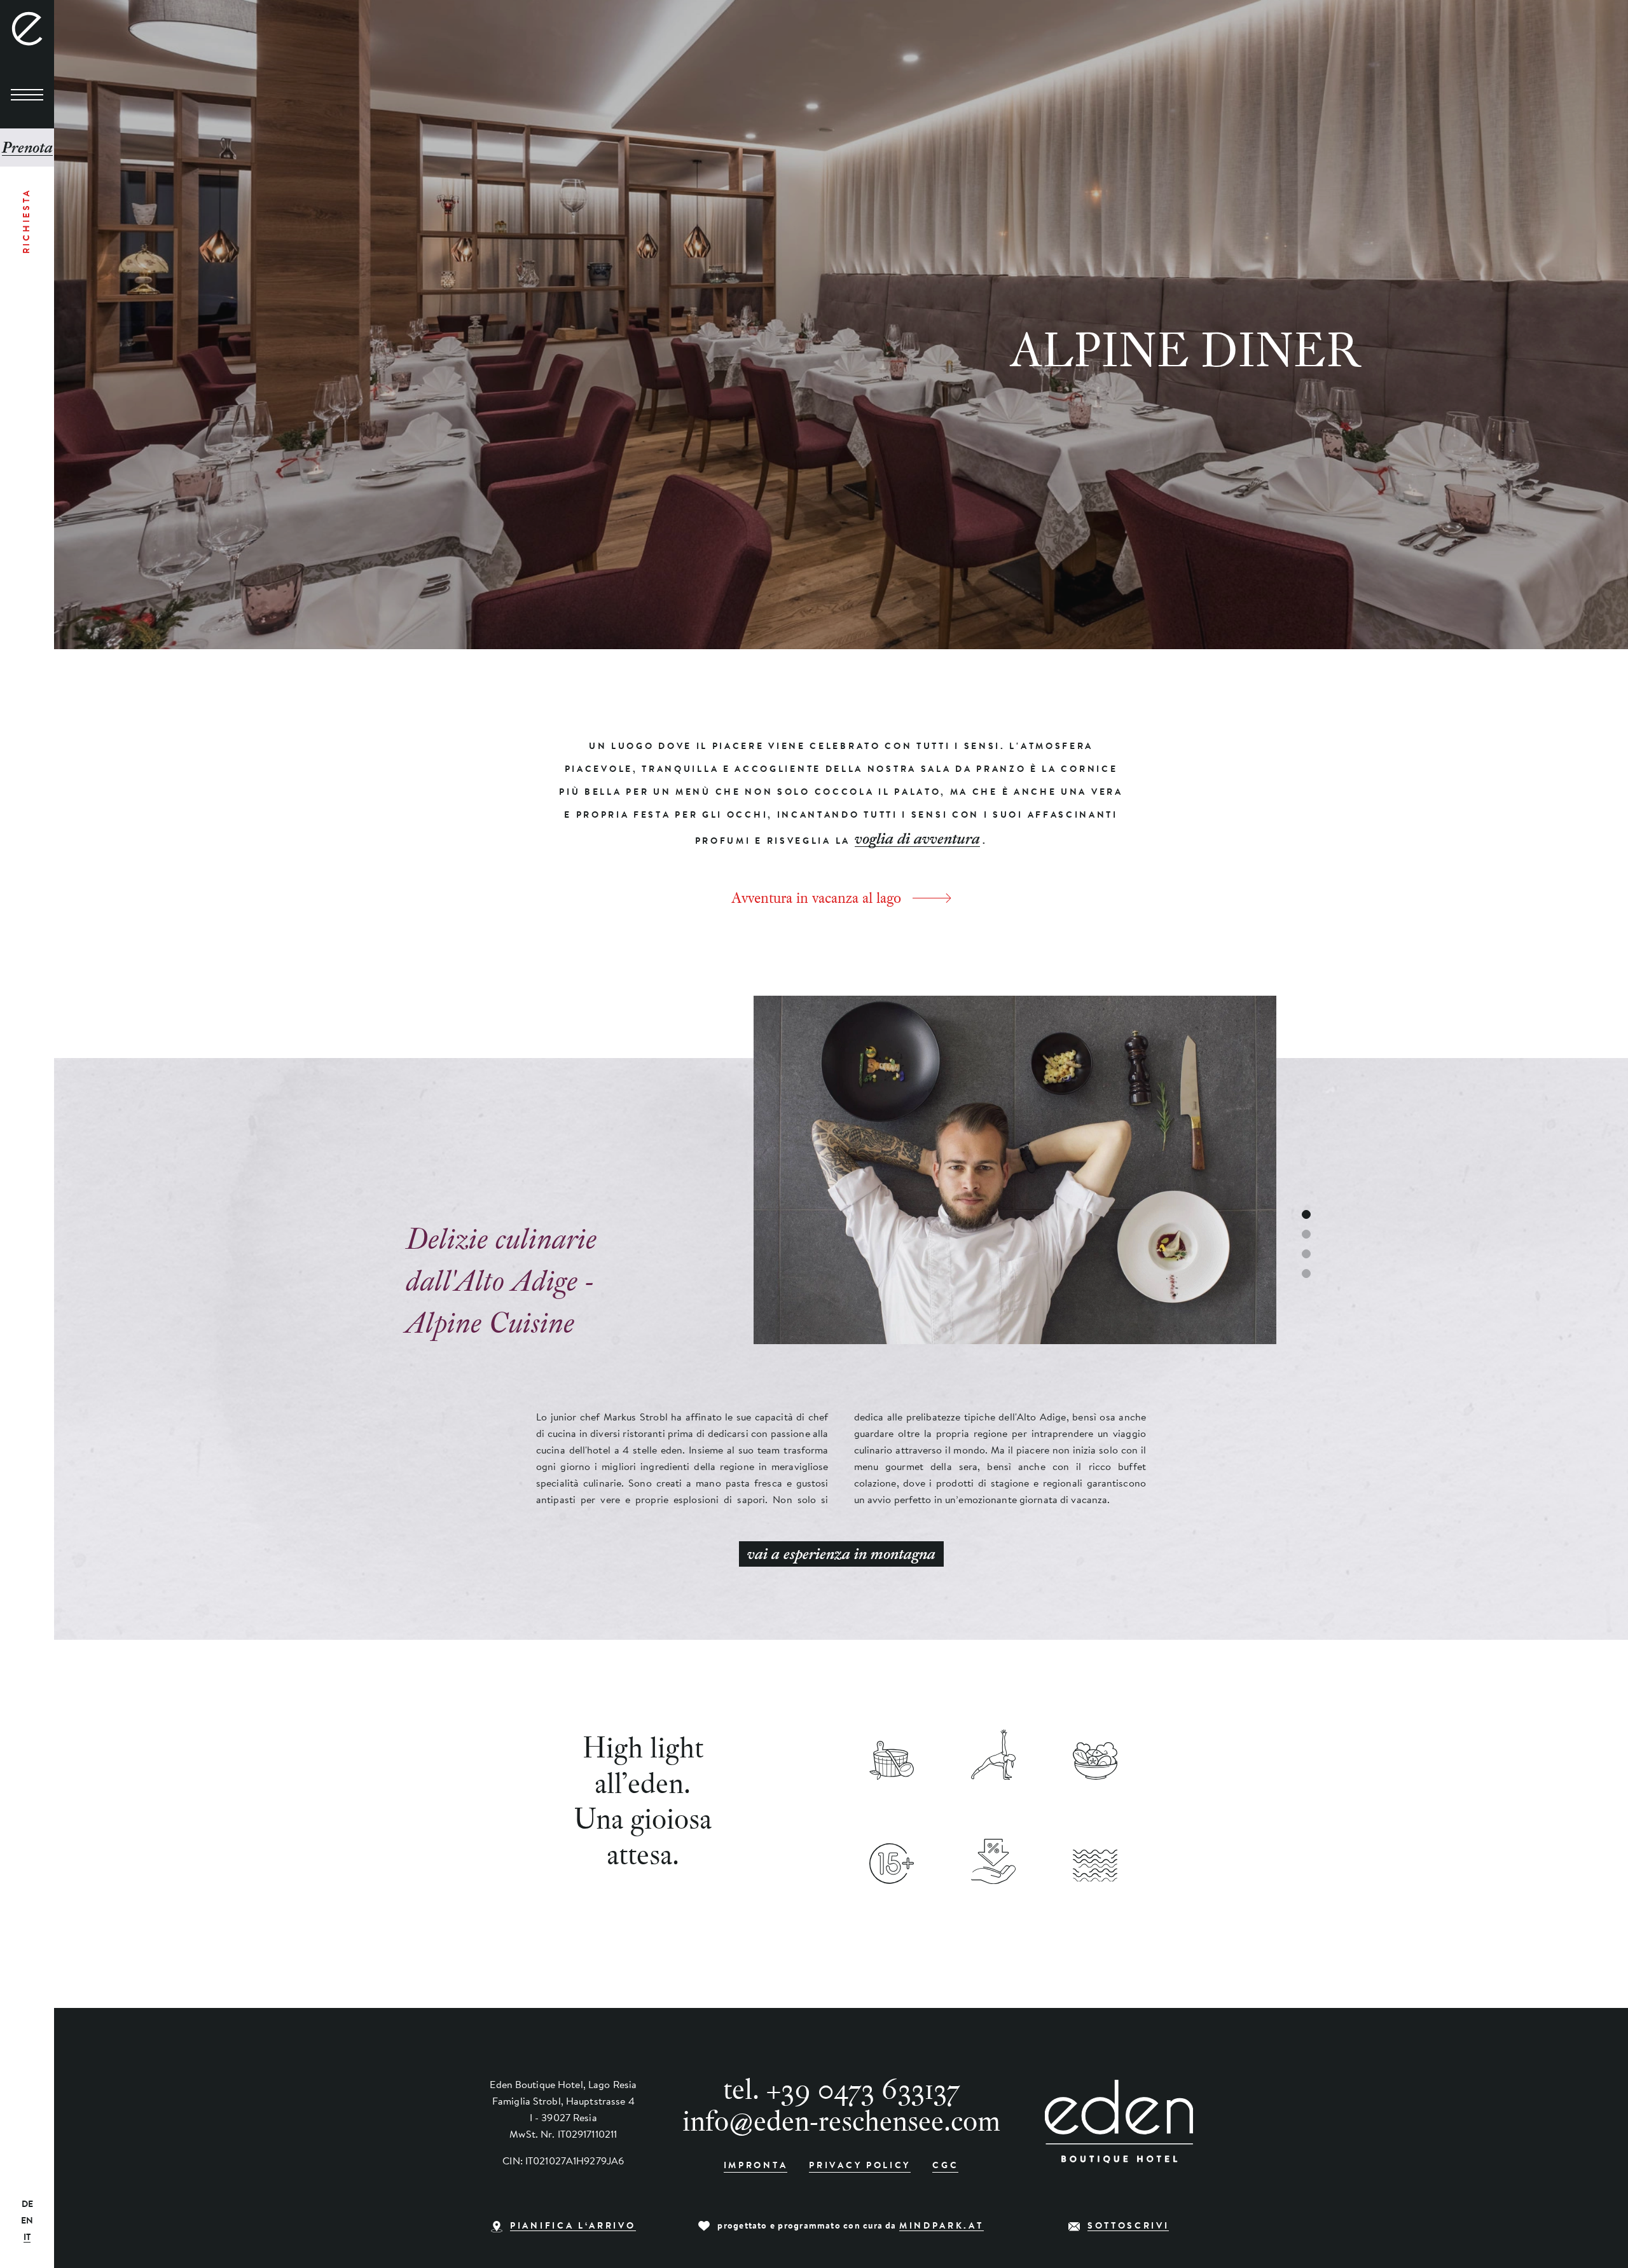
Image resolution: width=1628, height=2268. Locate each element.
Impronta (756, 2166)
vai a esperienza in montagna (841, 1554)
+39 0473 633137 (863, 2089)
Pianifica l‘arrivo (573, 2227)
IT (27, 2238)
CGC (945, 2166)
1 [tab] (1306, 1214)
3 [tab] (1306, 1254)
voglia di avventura (917, 839)
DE (27, 2205)
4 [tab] (1306, 1274)
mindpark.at (942, 2227)
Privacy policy (860, 2166)
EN (27, 2222)
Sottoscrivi (1128, 2227)
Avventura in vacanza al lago (816, 898)
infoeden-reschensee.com (841, 2120)
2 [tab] (1306, 1234)
